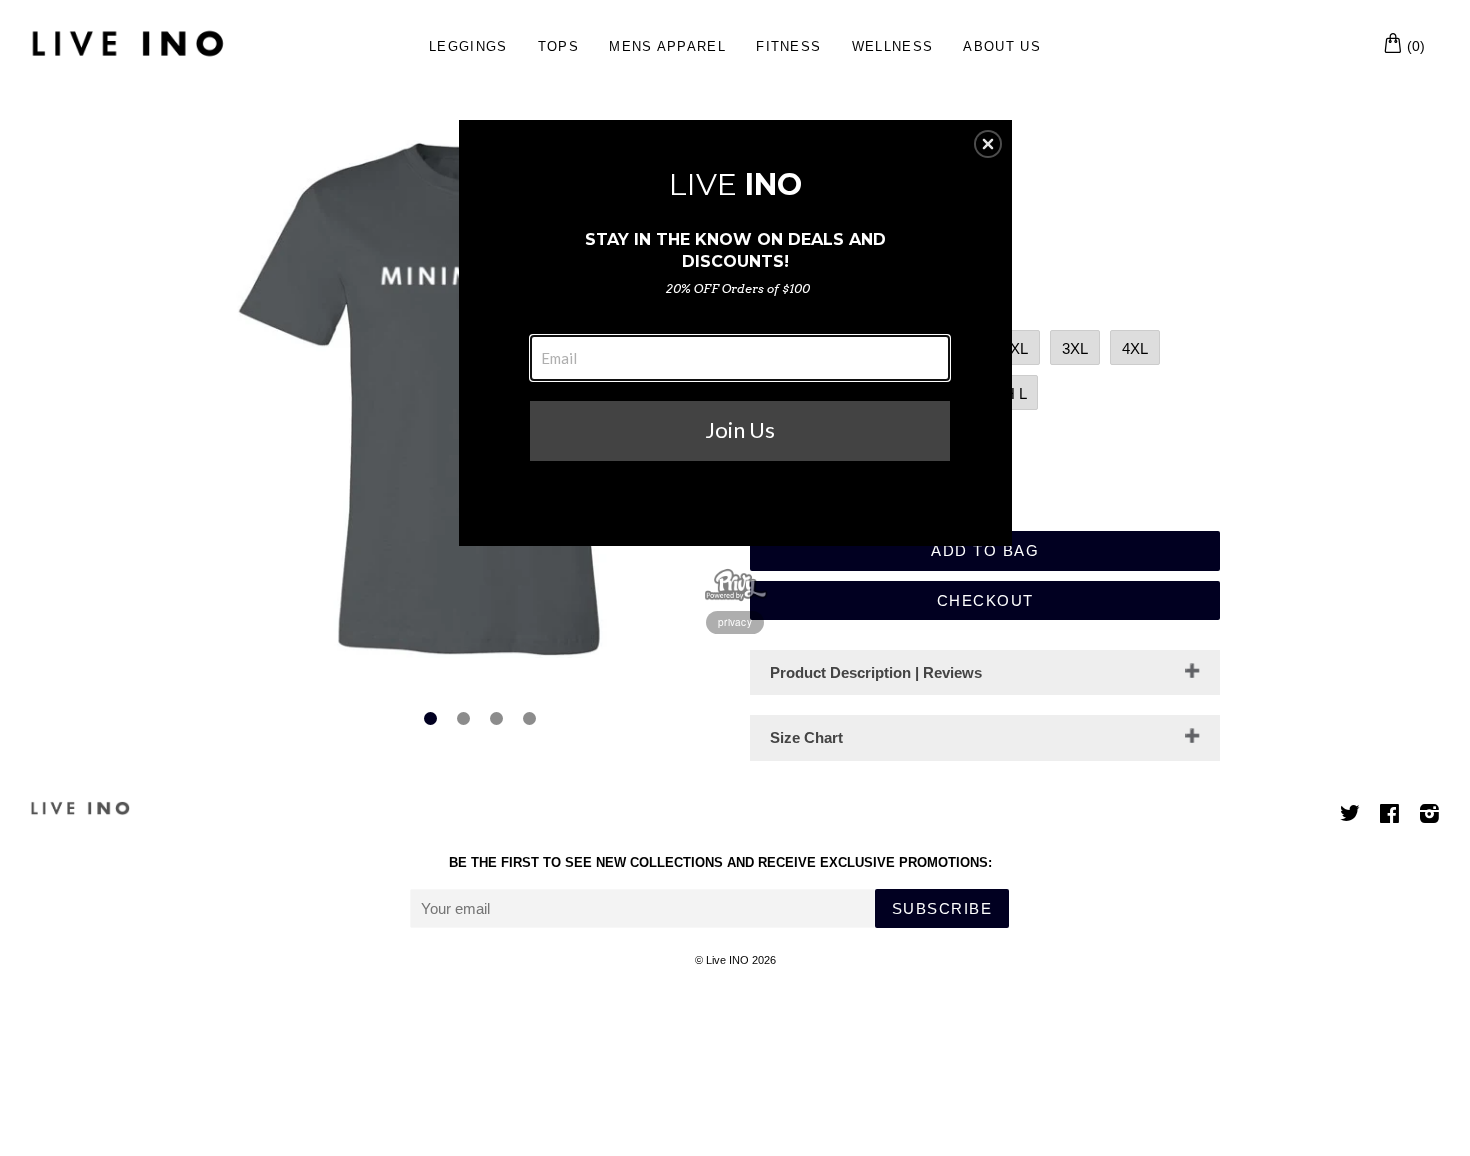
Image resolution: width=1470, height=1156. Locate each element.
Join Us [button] (740, 429)
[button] (988, 144)
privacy (735, 622)
